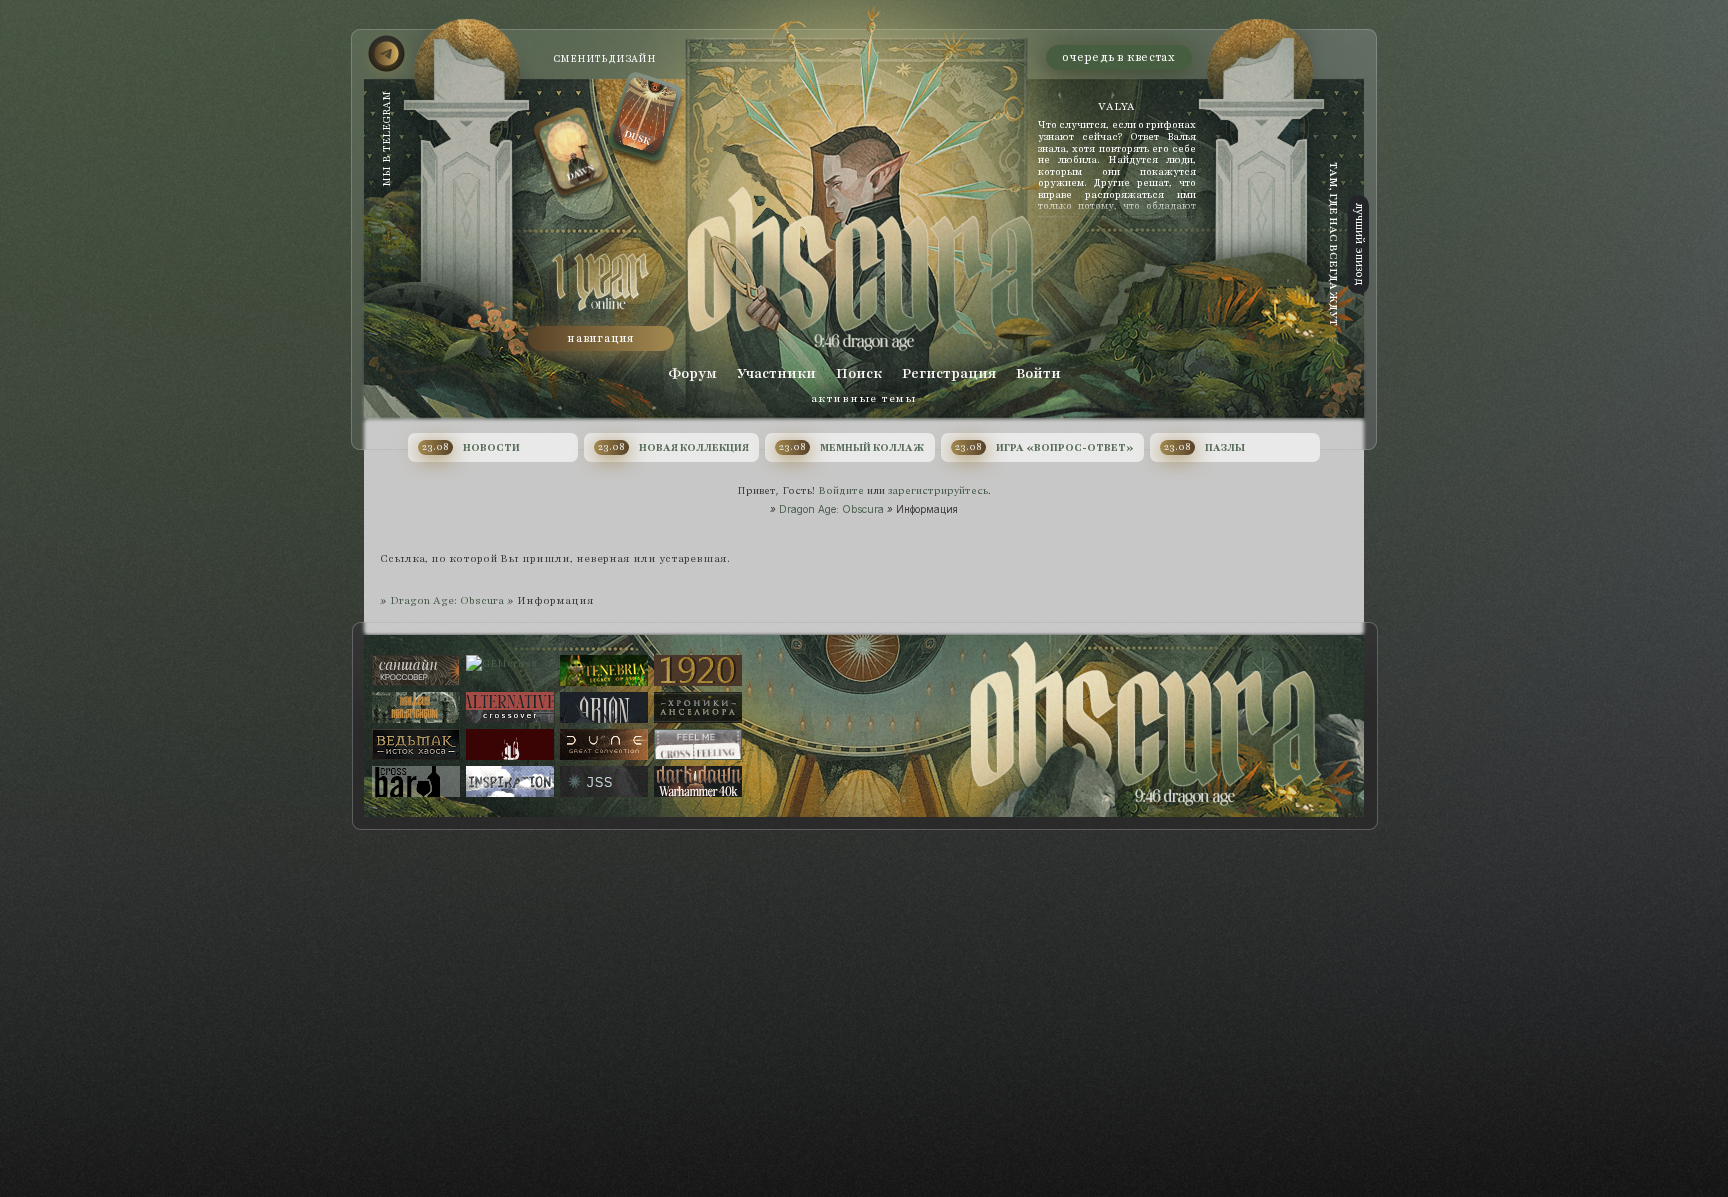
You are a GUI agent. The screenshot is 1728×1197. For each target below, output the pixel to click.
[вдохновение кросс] (510, 781)
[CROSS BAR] (416, 781)
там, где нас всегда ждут (1333, 244)
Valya (1116, 106)
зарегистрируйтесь (938, 490)
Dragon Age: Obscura (831, 509)
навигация (600, 338)
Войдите (841, 490)
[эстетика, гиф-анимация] (510, 744)
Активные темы (863, 398)
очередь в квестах (1118, 57)
